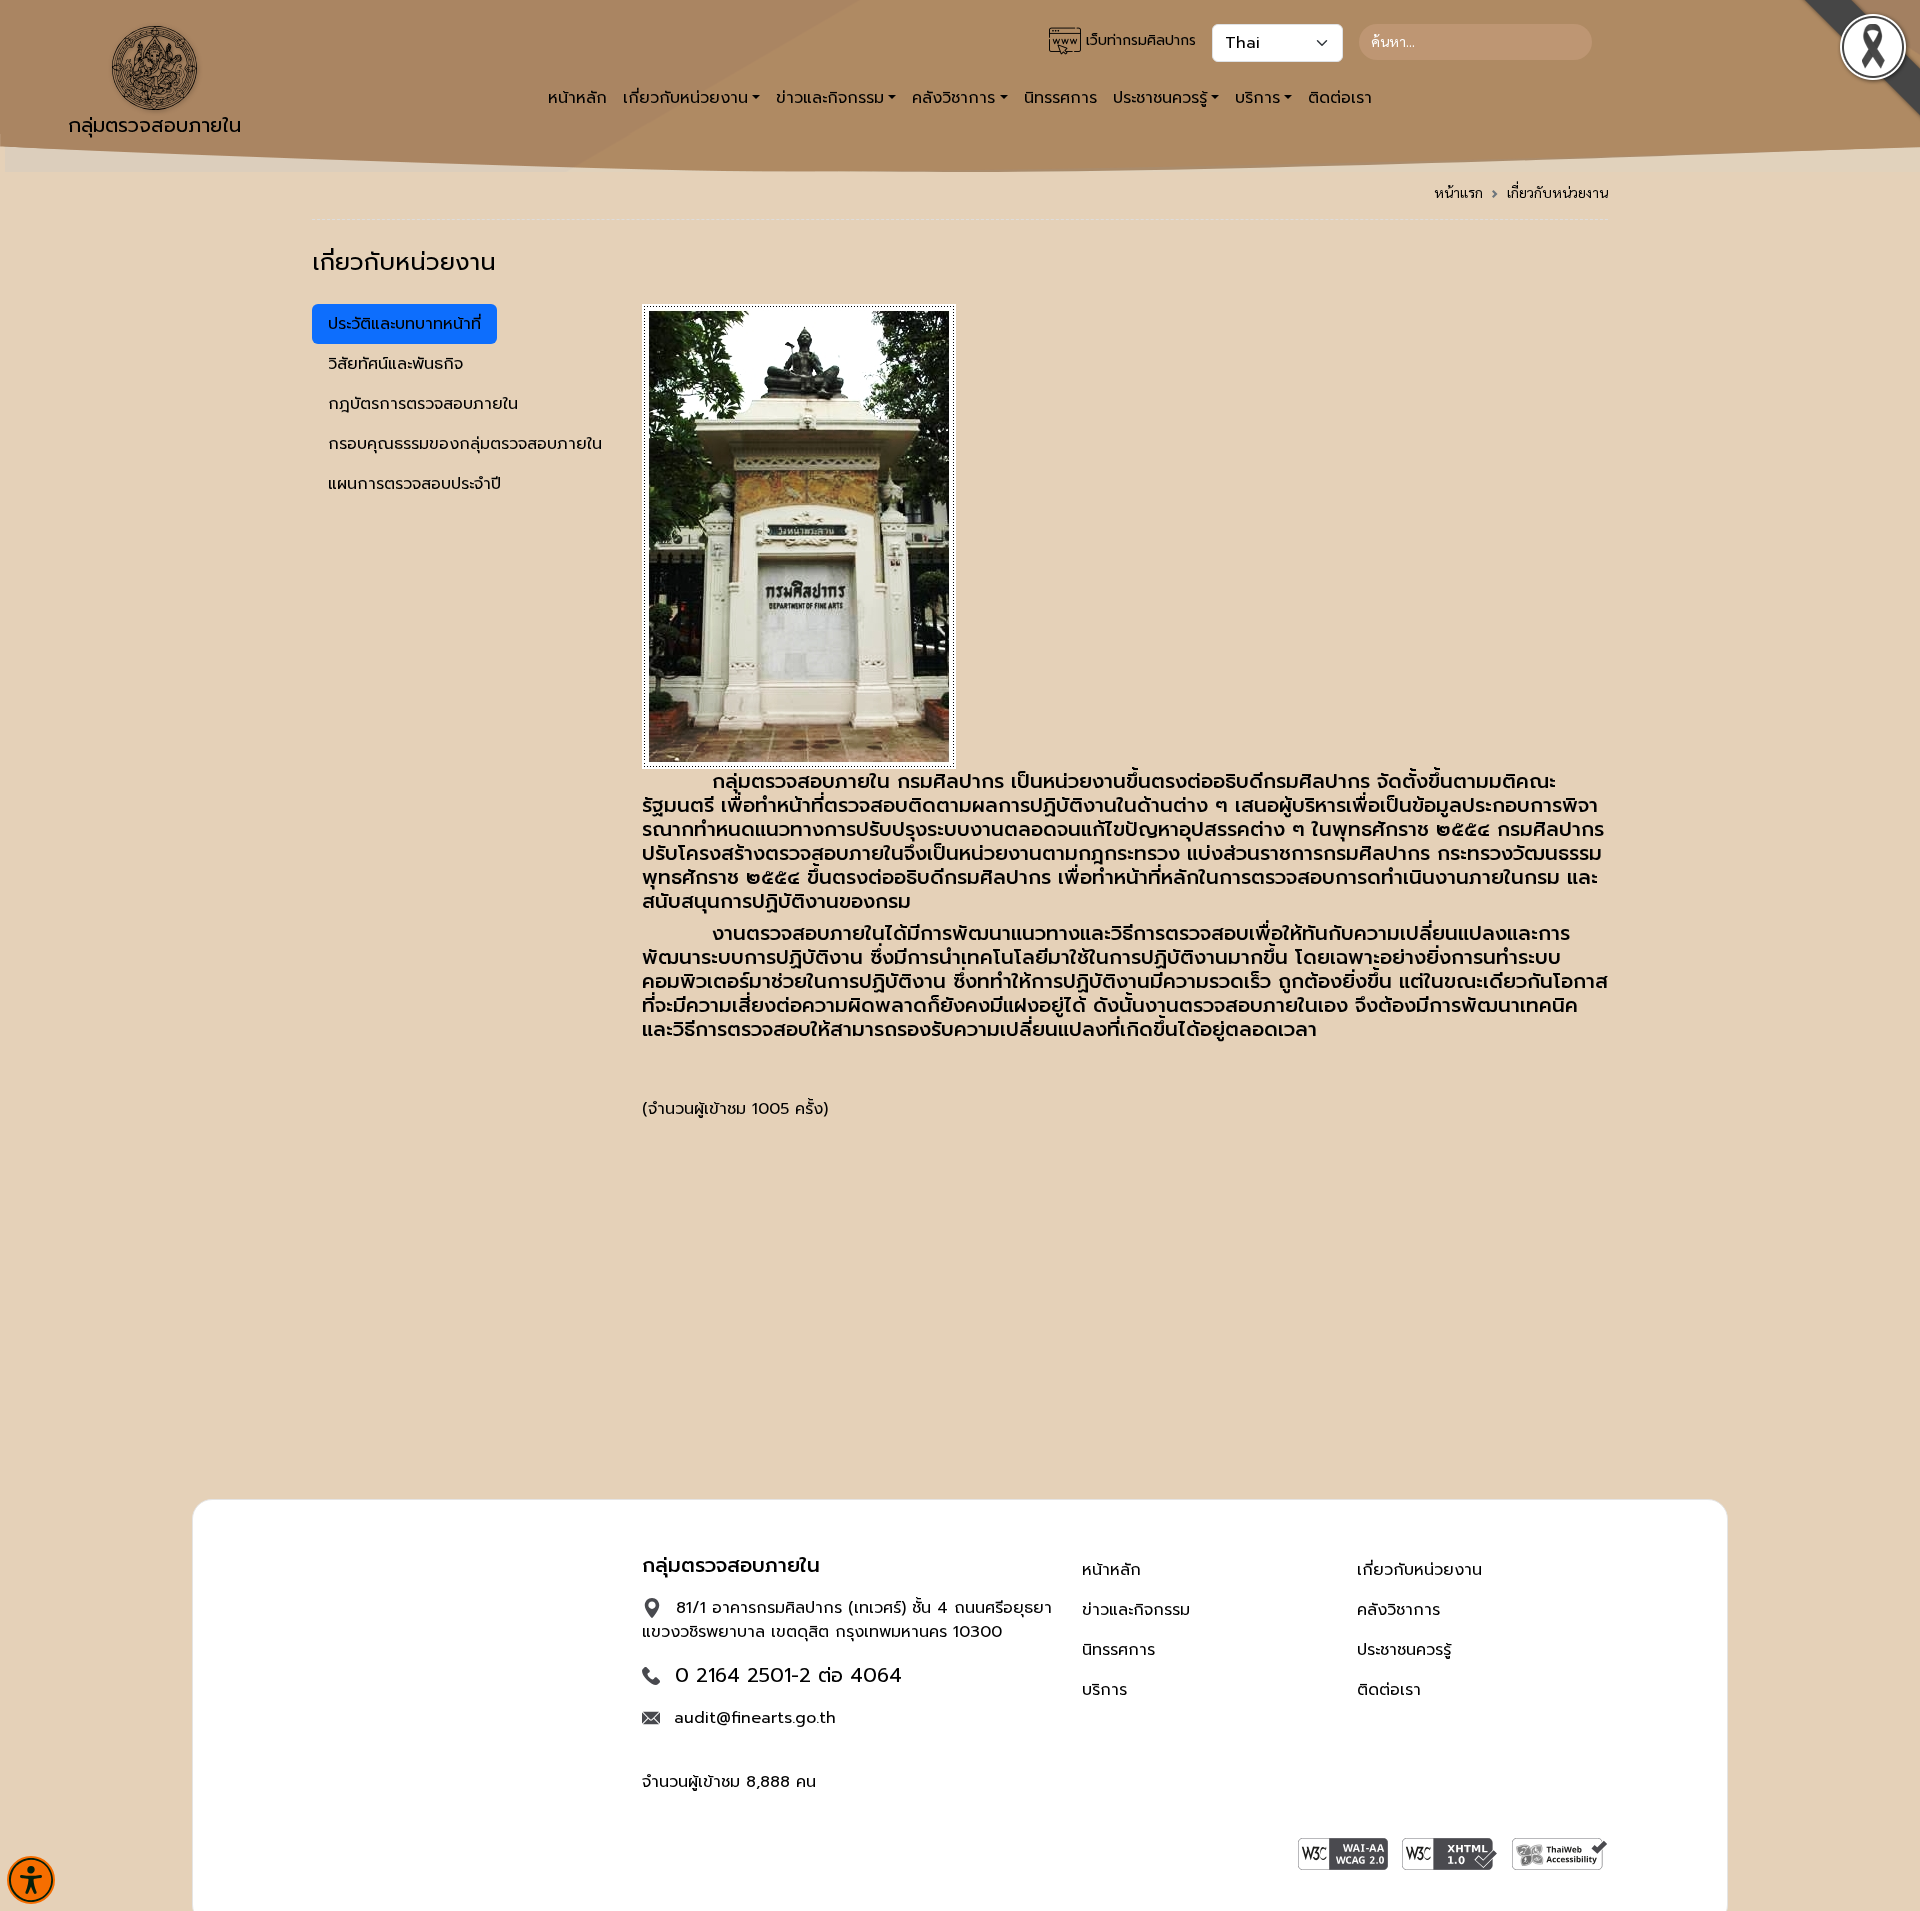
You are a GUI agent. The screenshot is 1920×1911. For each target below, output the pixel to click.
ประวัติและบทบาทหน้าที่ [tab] (404, 324)
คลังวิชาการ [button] (953, 98)
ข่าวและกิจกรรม (1136, 1610)
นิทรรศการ (1060, 98)
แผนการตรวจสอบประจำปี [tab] (414, 484)
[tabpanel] (1125, 720)
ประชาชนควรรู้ (1404, 1650)
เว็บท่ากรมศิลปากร (1138, 40)
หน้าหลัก (577, 98)
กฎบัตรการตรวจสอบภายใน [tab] (423, 404)
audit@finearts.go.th (755, 1718)
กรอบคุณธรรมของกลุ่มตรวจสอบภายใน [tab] (465, 444)
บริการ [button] (1257, 98)
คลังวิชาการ (1398, 1610)
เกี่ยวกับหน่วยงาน (1557, 192)
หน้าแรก (1458, 192)
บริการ (1104, 1690)
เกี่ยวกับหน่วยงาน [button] (685, 98)
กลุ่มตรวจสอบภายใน (154, 125)
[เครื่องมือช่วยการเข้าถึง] (31, 1880)
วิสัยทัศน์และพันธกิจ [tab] (395, 364)
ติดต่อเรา (1340, 98)
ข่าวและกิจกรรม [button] (830, 98)
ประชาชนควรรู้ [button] (1160, 98)
